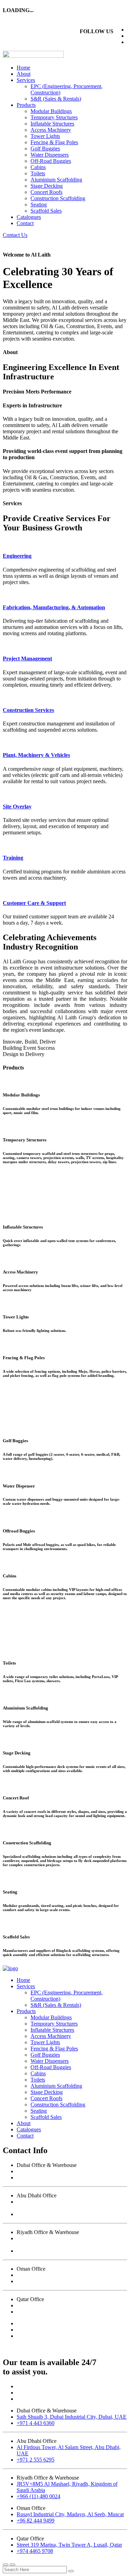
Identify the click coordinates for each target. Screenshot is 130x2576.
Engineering (17, 556)
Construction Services (28, 710)
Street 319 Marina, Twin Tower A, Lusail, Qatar (69, 2305)
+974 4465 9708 (35, 2312)
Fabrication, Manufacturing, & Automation (54, 607)
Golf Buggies (45, 149)
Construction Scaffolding (58, 198)
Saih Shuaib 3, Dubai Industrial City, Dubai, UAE (72, 2171)
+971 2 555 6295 (36, 2214)
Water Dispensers (50, 155)
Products (26, 105)
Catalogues (29, 217)
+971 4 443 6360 (36, 2177)
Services (26, 80)
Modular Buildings (51, 111)
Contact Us (15, 235)
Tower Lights (45, 136)
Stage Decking (47, 186)
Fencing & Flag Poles (54, 142)
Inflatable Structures (52, 124)
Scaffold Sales (46, 211)
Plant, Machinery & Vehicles (36, 755)
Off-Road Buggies (51, 161)
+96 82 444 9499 (36, 2281)
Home (23, 68)
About (24, 74)
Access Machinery (51, 130)
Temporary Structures (54, 117)
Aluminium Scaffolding (56, 180)
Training (13, 858)
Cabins (38, 167)
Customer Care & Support (34, 903)
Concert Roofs (46, 192)
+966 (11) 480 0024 (38, 2251)
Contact (25, 223)
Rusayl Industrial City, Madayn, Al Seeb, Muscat (70, 2275)
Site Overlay (17, 807)
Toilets (38, 173)
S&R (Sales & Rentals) (56, 99)
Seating (39, 205)
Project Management (27, 659)
